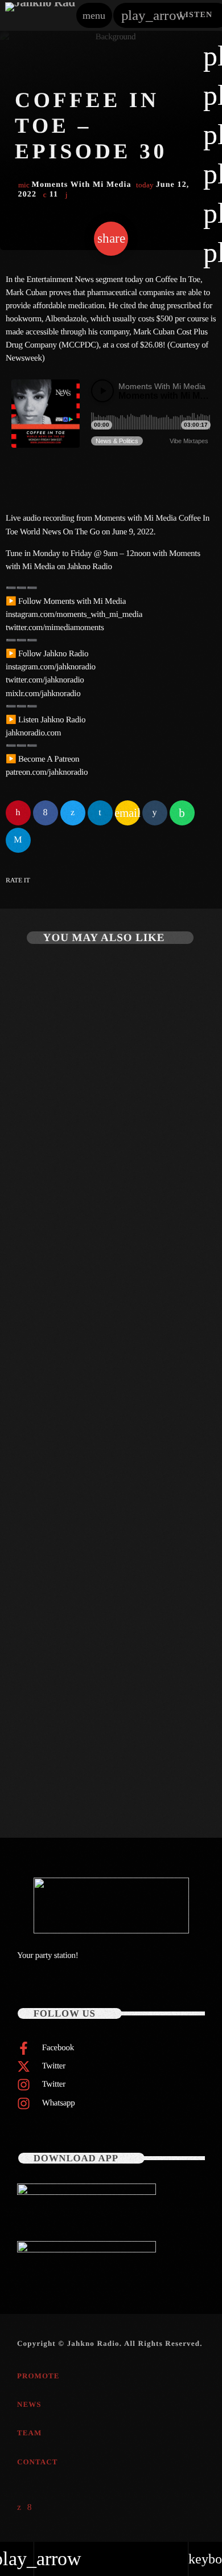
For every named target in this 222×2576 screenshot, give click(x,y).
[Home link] (40, 15)
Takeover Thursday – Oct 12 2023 (91, 1193)
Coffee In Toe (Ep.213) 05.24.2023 (91, 1479)
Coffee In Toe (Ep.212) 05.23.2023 (91, 1764)
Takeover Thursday (55, 1174)
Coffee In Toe (45, 1460)
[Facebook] (30, 2508)
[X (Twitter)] (19, 2508)
